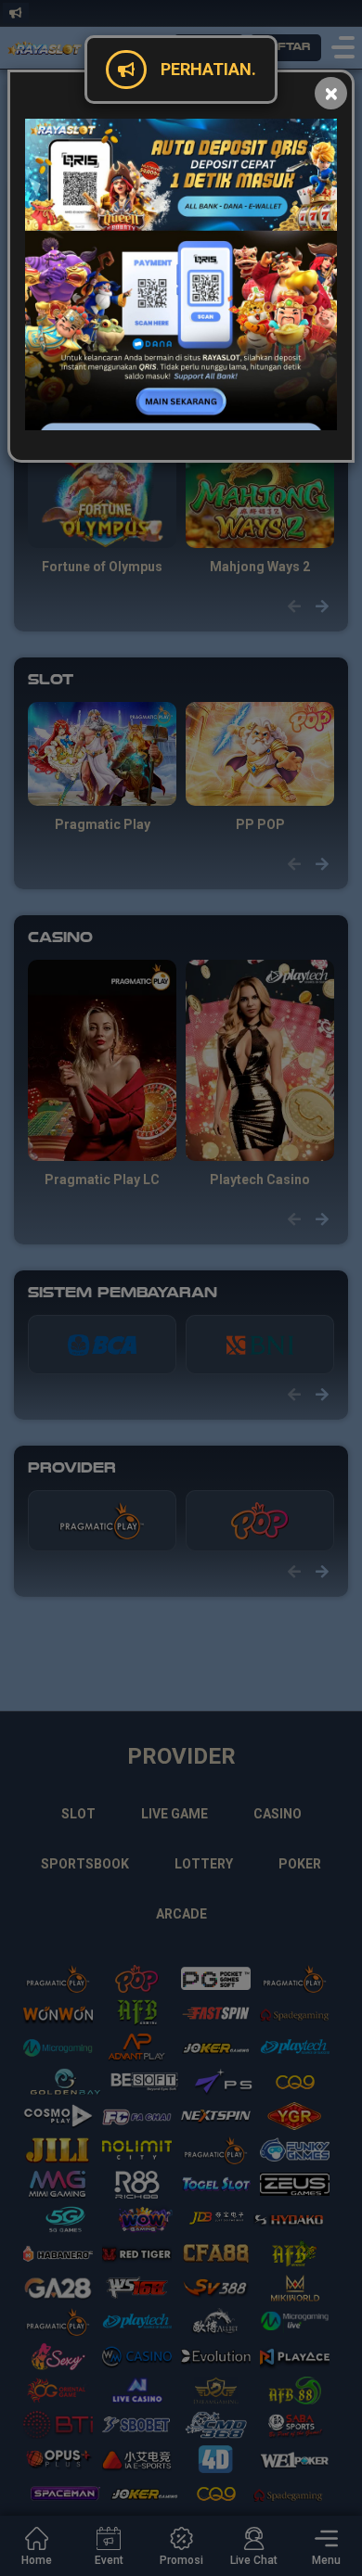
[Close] (331, 93)
